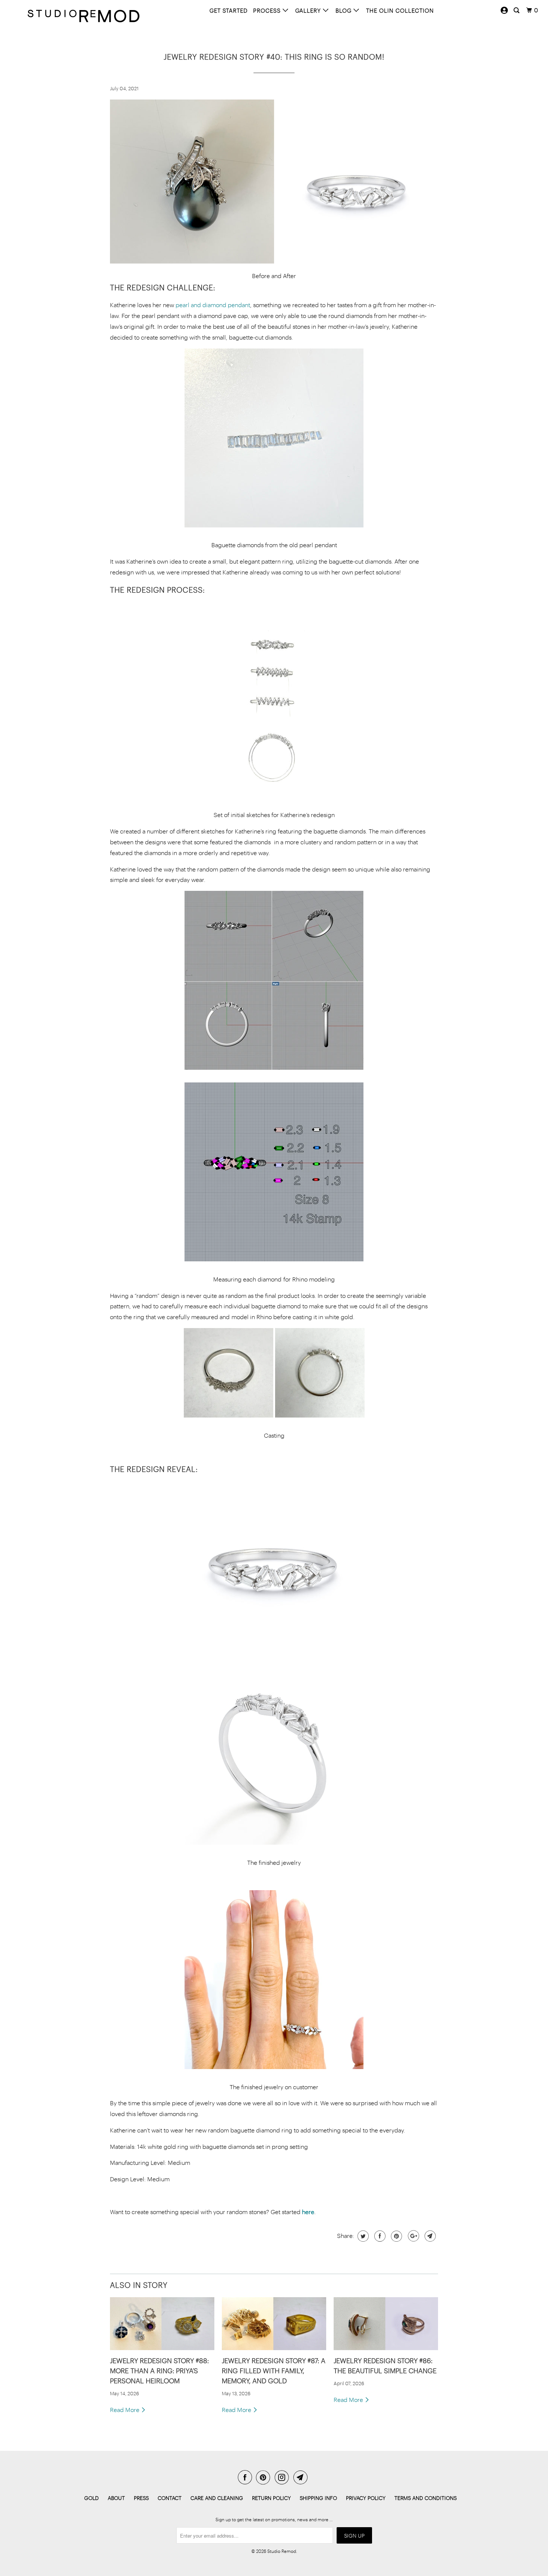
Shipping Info (318, 2498)
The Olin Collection (400, 10)
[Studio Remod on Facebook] (246, 2477)
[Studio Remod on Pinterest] (265, 2477)
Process (268, 10)
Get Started (229, 10)
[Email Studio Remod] (302, 2477)
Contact (170, 2498)
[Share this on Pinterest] (396, 2236)
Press (141, 2498)
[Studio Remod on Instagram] (283, 2477)
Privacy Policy (366, 2498)
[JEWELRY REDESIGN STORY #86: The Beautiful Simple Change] (386, 2324)
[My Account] (504, 10)
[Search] (517, 10)
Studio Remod (282, 2551)
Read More (125, 2410)
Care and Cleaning (217, 2498)
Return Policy (271, 2498)
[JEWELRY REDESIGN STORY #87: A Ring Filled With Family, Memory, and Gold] (274, 2324)
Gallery (309, 10)
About (116, 2498)
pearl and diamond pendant (213, 305)
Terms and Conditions (426, 2498)
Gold (92, 2498)
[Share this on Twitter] (362, 2236)
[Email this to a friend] (429, 2236)
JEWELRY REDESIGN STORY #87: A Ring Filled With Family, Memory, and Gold (274, 2371)
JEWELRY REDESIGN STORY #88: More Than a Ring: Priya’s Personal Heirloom (159, 2371)
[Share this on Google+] (412, 2236)
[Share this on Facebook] (379, 2236)
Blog (344, 10)
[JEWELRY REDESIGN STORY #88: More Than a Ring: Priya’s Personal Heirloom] (162, 2324)
